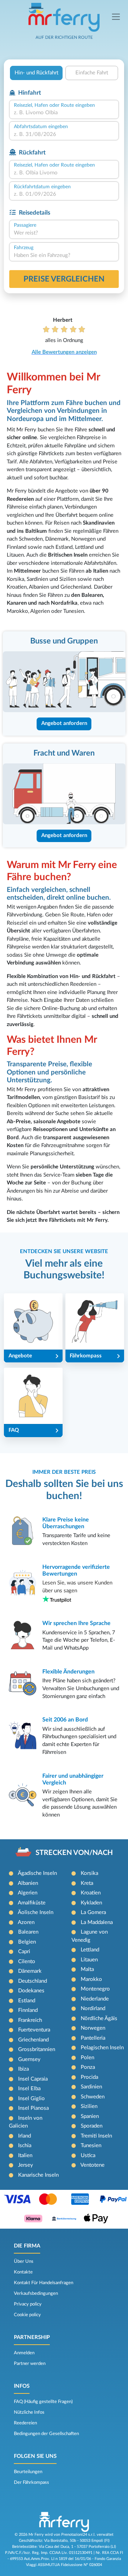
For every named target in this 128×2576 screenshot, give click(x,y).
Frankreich (30, 2020)
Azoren (26, 1922)
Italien (25, 2156)
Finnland (28, 2010)
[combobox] (64, 113)
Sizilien (89, 2106)
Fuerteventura (34, 2030)
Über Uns (24, 2261)
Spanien (90, 2116)
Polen (87, 2058)
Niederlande (95, 1999)
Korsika (89, 1873)
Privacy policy (28, 2304)
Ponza (88, 2067)
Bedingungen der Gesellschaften (46, 2434)
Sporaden (92, 2126)
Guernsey (29, 2059)
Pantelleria (93, 2038)
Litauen (89, 1960)
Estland (27, 2001)
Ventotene (92, 2165)
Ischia (25, 2146)
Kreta (87, 1883)
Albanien (28, 1883)
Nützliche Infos (29, 2412)
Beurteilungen (28, 2472)
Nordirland (93, 2009)
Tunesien (91, 2146)
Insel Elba (29, 2089)
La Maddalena (97, 1922)
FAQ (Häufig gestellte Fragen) (43, 2402)
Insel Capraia (33, 2079)
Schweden (93, 2097)
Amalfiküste (32, 1903)
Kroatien (91, 1893)
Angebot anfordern (64, 723)
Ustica (88, 2156)
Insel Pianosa (33, 2108)
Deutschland (33, 1981)
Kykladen (91, 1903)
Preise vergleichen (64, 279)
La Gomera (93, 1912)
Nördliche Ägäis (99, 2018)
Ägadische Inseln (37, 1873)
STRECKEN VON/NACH (74, 1853)
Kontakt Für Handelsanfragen (44, 2283)
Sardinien (91, 2087)
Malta (87, 1969)
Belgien (27, 1942)
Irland (25, 2136)
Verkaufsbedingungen (36, 2293)
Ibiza (23, 2069)
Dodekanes (31, 1991)
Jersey (26, 2165)
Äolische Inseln (36, 1912)
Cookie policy (27, 2315)
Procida (89, 2077)
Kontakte (23, 2272)
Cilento (27, 1962)
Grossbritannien (37, 2049)
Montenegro (95, 1989)
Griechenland (33, 2040)
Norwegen (93, 2028)
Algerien (28, 1893)
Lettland (90, 1950)
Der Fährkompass (31, 2482)
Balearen (28, 1932)
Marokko (91, 1979)
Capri (24, 1952)
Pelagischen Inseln (102, 2048)
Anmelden (24, 2353)
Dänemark (30, 1971)
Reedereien (25, 2423)
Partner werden (30, 2364)
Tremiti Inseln (96, 2136)
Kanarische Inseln (38, 2175)
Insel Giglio (31, 2099)
